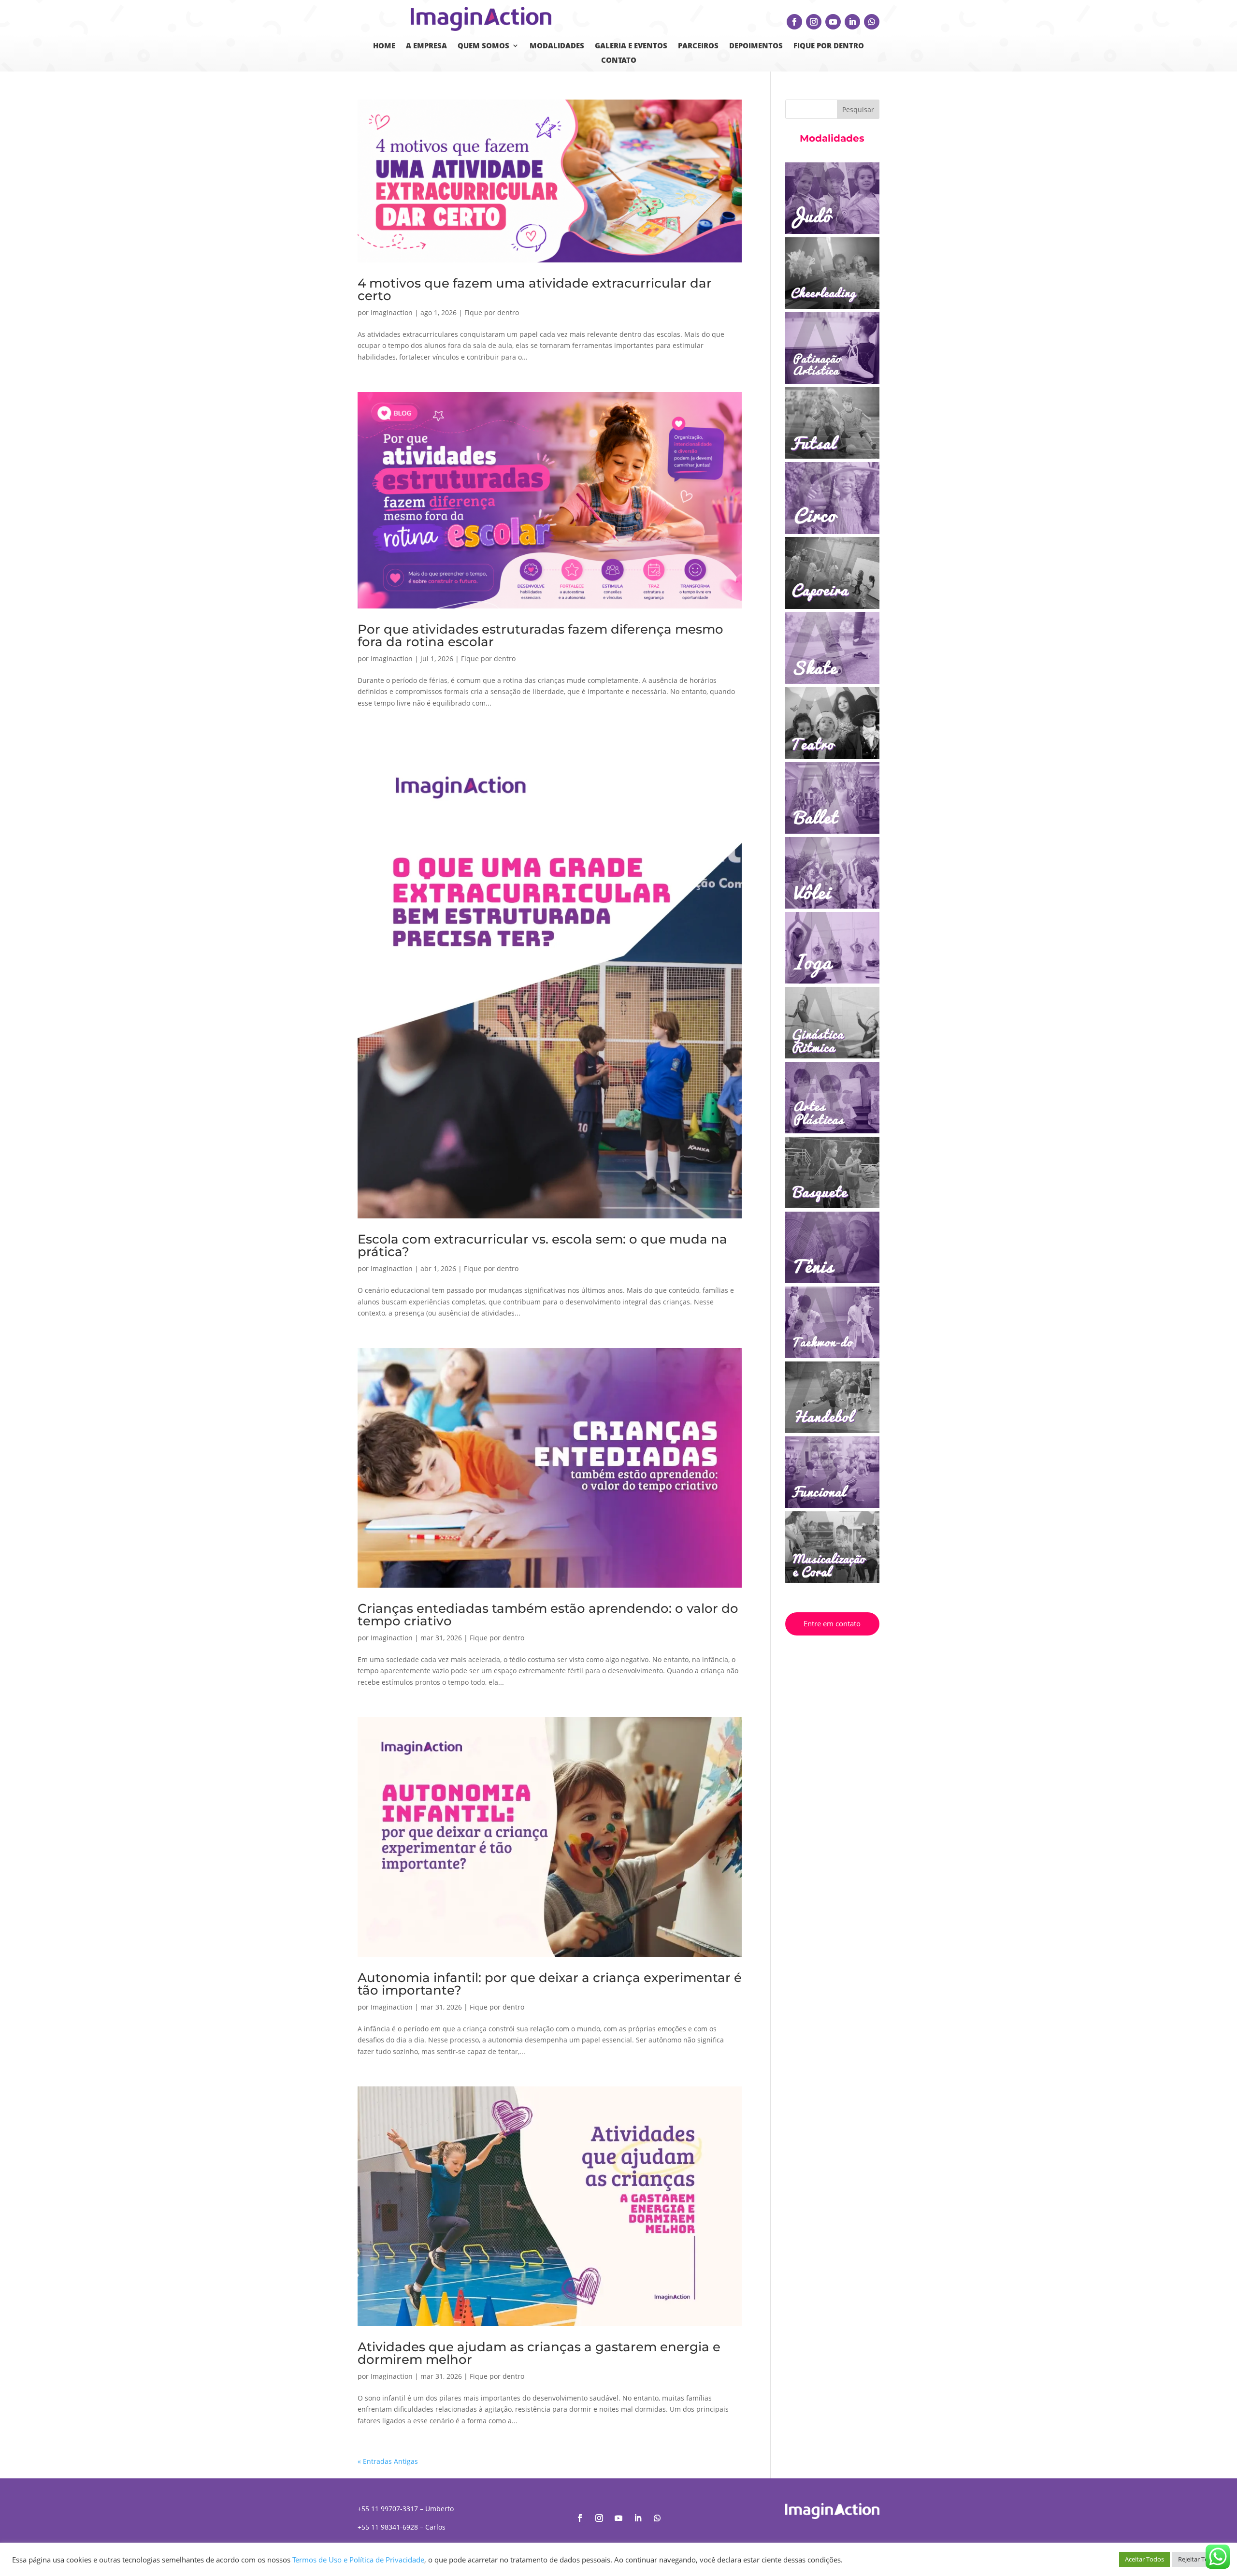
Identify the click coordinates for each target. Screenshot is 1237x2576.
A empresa (426, 46)
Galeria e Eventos (631, 46)
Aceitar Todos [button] (1144, 2559)
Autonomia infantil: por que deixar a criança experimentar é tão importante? (550, 1744)
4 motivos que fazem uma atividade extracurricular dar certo (535, 289)
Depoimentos (756, 46)
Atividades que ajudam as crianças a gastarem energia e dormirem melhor (539, 2113)
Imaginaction (392, 312)
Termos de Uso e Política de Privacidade (358, 2560)
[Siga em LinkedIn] (852, 22)
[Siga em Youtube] (833, 22)
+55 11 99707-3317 (388, 2268)
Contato (619, 61)
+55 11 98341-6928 (388, 2287)
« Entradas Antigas (388, 2221)
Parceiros (698, 46)
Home (384, 46)
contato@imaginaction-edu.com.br (414, 2305)
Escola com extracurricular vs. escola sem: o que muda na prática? (542, 1005)
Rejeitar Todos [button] (1199, 2559)
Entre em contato (832, 1623)
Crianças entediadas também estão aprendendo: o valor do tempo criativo (548, 1375)
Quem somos (483, 46)
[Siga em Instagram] (814, 22)
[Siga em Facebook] (794, 22)
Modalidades (557, 46)
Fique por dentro (829, 46)
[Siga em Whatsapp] (872, 22)
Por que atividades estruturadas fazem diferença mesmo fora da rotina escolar (540, 636)
